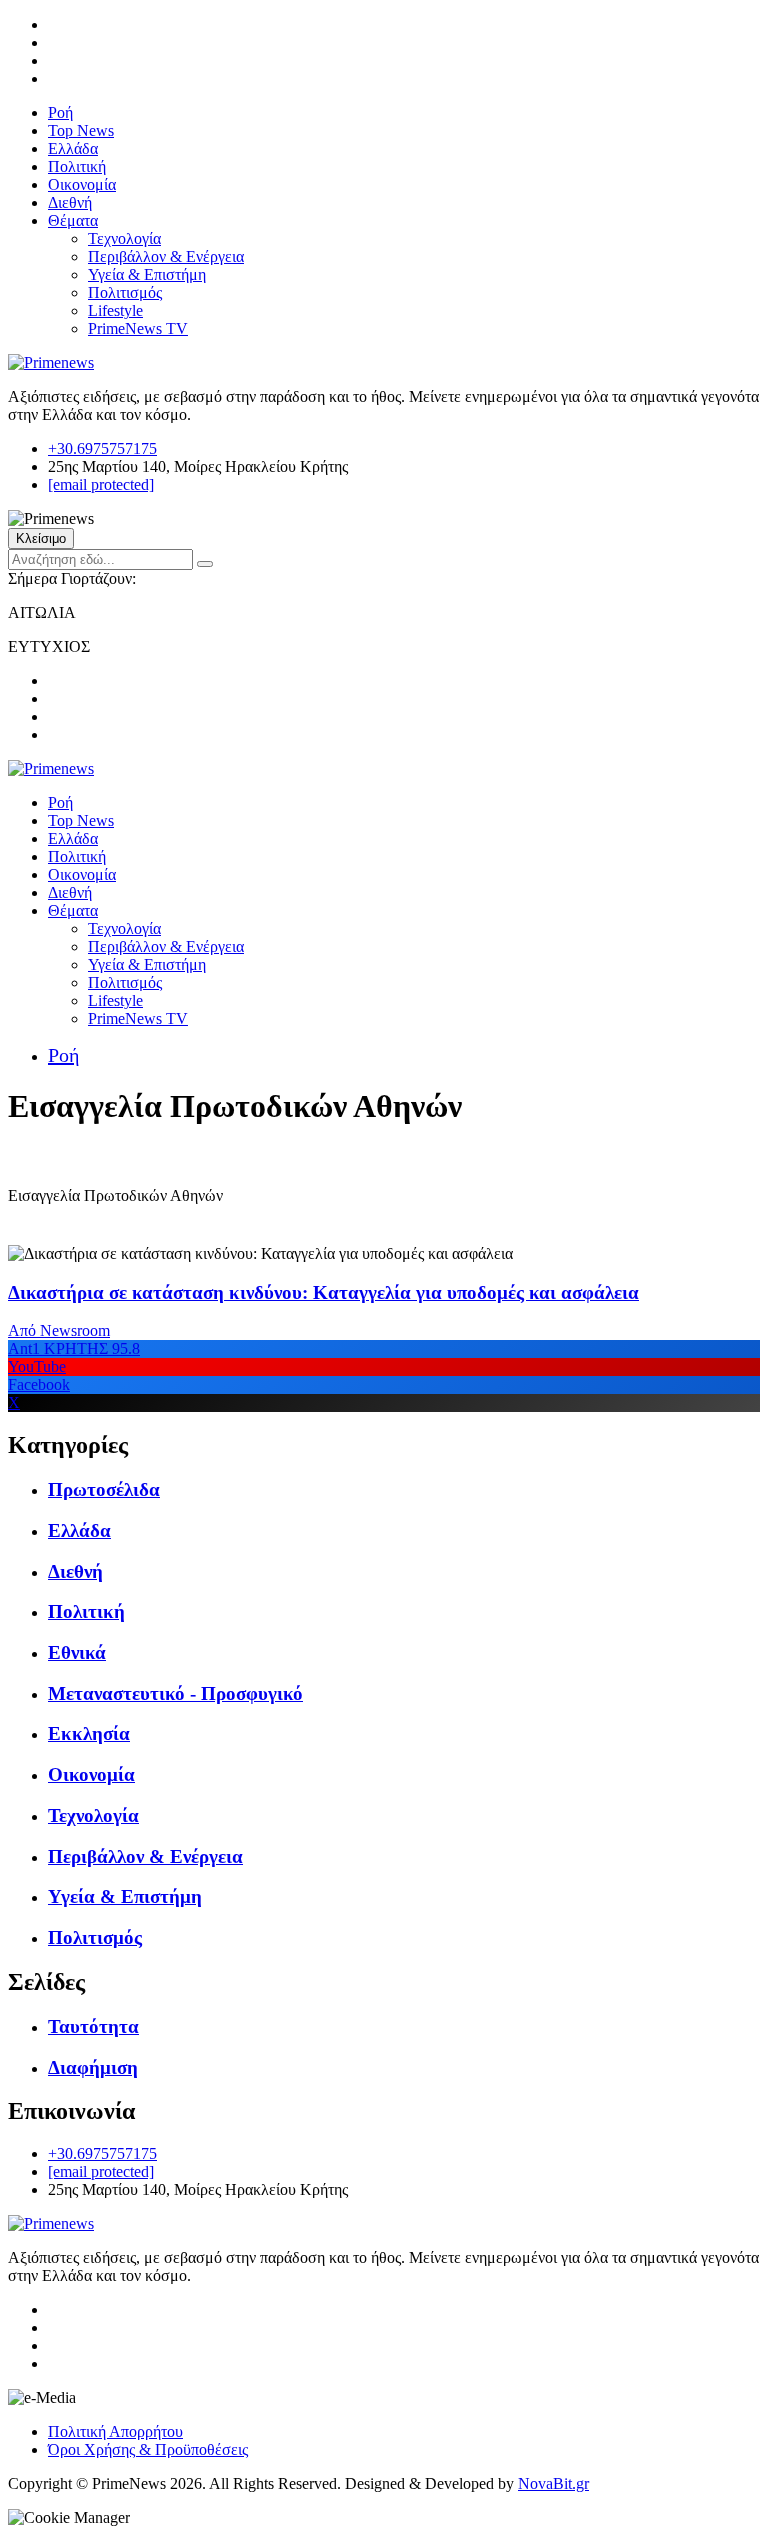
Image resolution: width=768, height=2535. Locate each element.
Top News (81, 130)
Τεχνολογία (124, 238)
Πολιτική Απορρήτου (115, 2431)
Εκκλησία (89, 1733)
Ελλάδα (73, 148)
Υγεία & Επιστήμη (147, 274)
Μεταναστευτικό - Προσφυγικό (175, 1693)
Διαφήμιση (93, 2067)
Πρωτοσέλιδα (104, 1489)
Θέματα (73, 220)
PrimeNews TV (138, 328)
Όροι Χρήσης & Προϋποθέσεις (148, 2449)
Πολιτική (77, 166)
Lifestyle (115, 310)
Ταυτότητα (93, 2026)
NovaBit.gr (553, 2483)
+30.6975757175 (102, 448)
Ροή (60, 112)
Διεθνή (70, 202)
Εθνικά (77, 1652)
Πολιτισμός (125, 292)
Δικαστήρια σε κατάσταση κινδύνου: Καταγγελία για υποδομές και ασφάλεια (323, 1292)
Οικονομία (82, 184)
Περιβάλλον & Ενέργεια (166, 256)
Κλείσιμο (41, 538)
